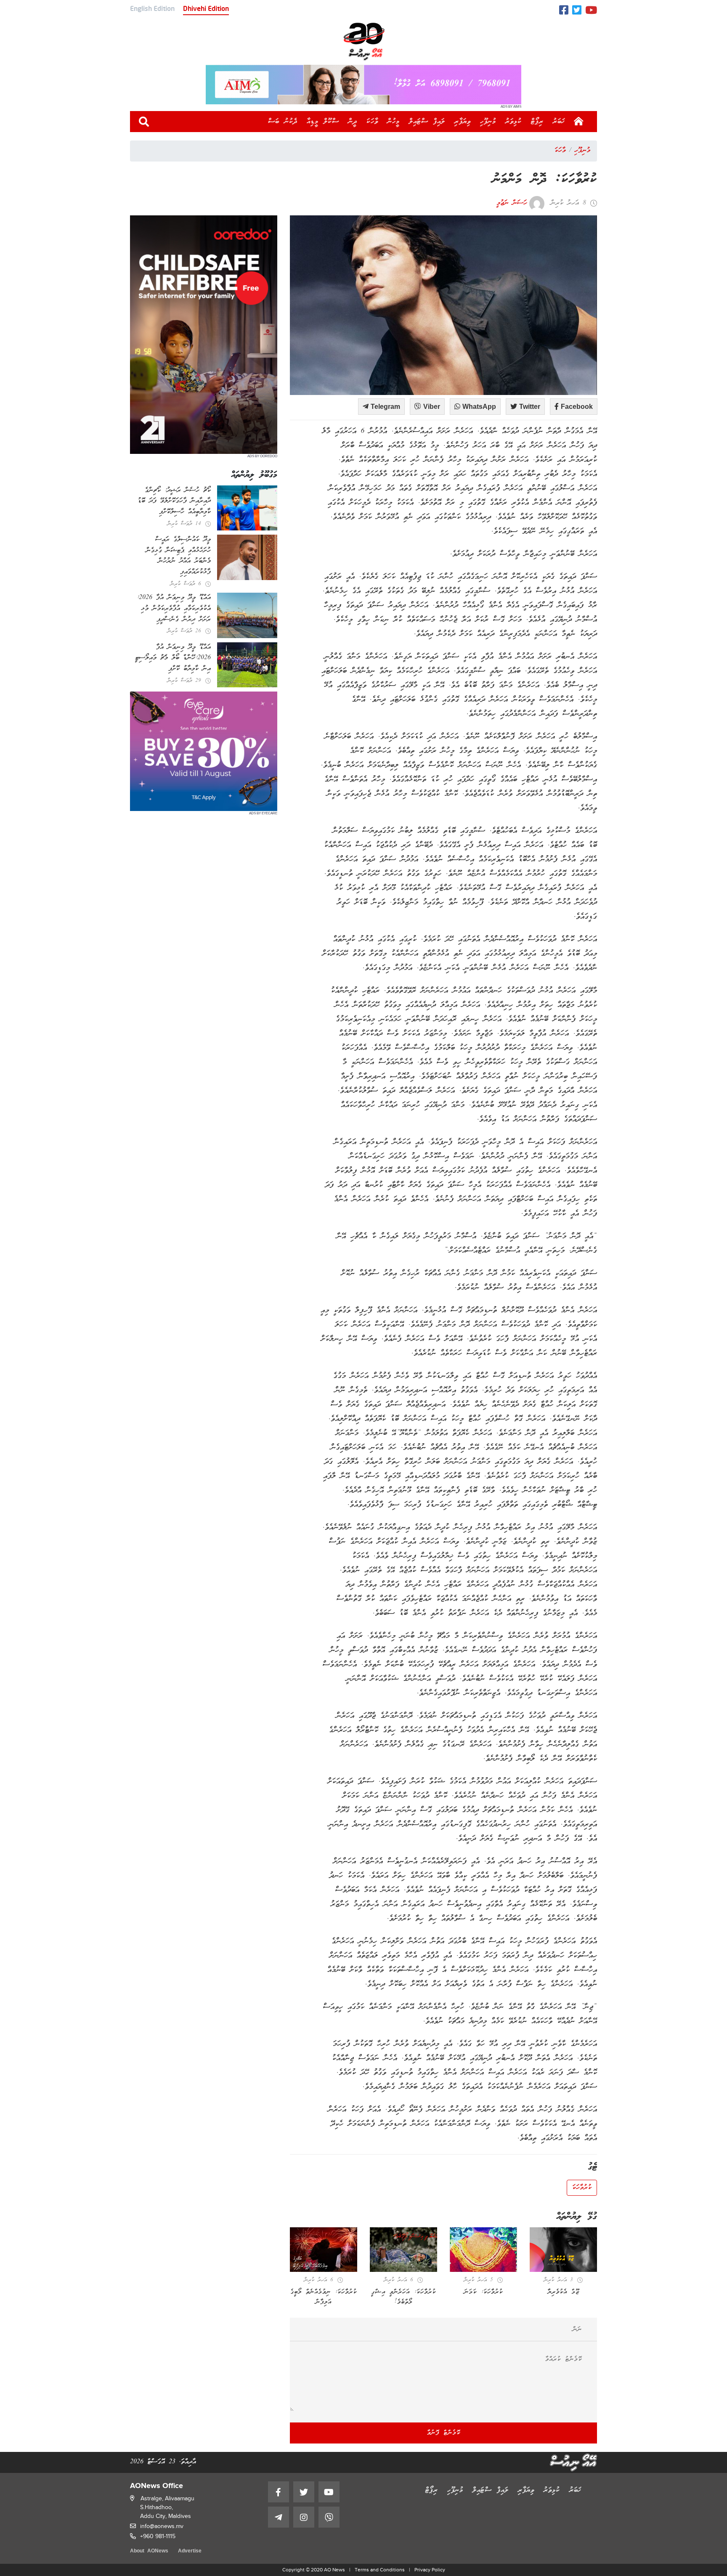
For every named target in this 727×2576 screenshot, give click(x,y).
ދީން (353, 122)
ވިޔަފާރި (463, 122)
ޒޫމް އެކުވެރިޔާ (564, 2292)
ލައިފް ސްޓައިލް (427, 122)
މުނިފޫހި (488, 122)
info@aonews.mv (162, 2526)
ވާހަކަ (372, 122)
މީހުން (394, 122)
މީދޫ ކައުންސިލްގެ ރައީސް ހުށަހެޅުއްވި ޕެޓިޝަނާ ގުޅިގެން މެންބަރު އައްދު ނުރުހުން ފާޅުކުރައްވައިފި (178, 556)
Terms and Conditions (380, 2570)
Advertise (190, 2551)
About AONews (149, 2551)
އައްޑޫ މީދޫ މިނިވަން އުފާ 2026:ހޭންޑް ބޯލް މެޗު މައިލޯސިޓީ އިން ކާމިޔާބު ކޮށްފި (173, 658)
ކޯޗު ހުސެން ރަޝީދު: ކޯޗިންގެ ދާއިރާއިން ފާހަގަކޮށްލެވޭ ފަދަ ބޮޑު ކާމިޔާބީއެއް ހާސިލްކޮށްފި (174, 501)
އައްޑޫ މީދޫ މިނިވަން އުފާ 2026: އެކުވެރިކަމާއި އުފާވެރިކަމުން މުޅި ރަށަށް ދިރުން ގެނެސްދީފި (174, 608)
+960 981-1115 (158, 2536)
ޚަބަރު (559, 122)
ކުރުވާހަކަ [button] (582, 2188)
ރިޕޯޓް (537, 122)
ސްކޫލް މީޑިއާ (323, 122)
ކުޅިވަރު (513, 122)
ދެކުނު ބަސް (283, 122)
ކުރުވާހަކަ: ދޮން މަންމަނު (545, 180)
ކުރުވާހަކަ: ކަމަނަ (483, 2292)
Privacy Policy (430, 2570)
